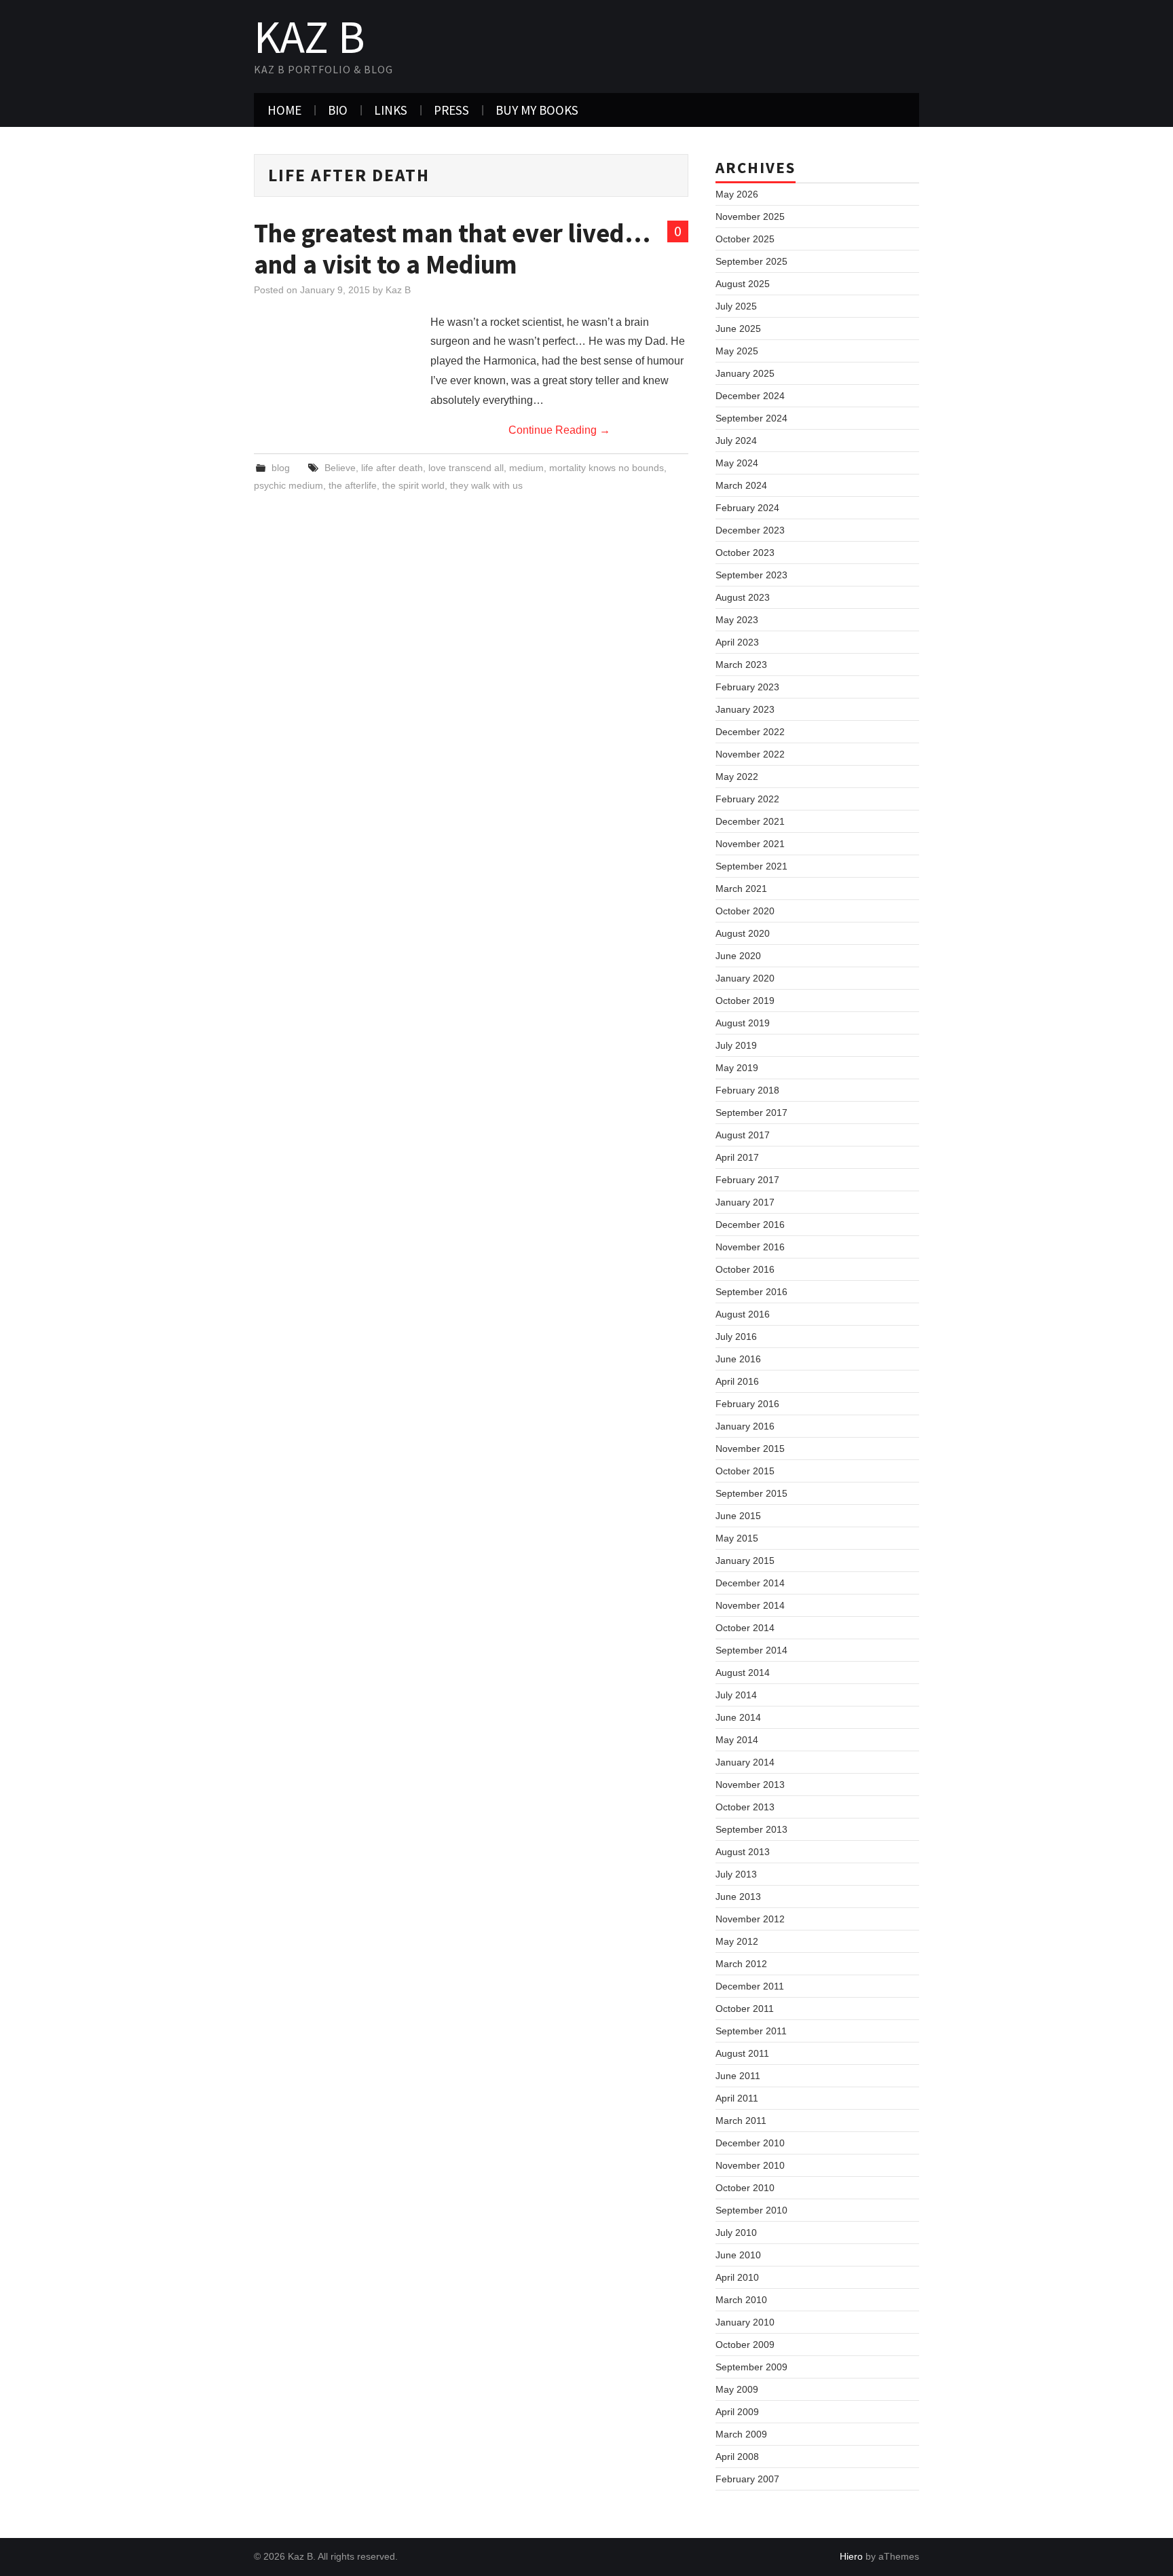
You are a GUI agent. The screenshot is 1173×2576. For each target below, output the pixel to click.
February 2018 (747, 1090)
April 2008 (737, 2457)
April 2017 (737, 1157)
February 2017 (747, 1180)
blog (281, 468)
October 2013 (745, 1807)
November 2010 (750, 2165)
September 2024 (751, 418)
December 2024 (750, 396)
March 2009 (741, 2434)
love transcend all (466, 468)
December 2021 (750, 821)
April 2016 (737, 1381)
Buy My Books (537, 110)
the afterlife (353, 485)
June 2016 (738, 1359)
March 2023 (741, 665)
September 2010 (751, 2210)
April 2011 (737, 2098)
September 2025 (751, 261)
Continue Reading (559, 430)
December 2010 (750, 2143)
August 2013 (743, 1852)
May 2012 (737, 1941)
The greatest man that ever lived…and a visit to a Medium (452, 248)
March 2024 (741, 485)
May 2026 (737, 194)
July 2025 (736, 306)
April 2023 (737, 642)
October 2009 (745, 2345)
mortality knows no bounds (607, 468)
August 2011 (742, 2053)
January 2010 (745, 2322)
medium (526, 468)
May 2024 (737, 463)
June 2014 (738, 1717)
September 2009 (751, 2367)
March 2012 (741, 1964)
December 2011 (750, 1986)
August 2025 (743, 284)
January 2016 (745, 1426)
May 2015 (737, 1538)
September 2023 (751, 575)
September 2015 (751, 1493)
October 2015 (745, 1471)
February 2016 (747, 1404)
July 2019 (736, 1045)
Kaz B (310, 37)
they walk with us (486, 485)
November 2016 (750, 1247)
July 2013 (736, 1874)
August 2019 (743, 1023)
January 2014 (745, 1762)
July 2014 (736, 1695)
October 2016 (745, 1269)
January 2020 (745, 978)
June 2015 (738, 1516)
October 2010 (745, 2188)
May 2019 (737, 1068)
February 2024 (747, 508)
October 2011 (745, 2009)
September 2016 (751, 1292)
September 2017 (751, 1113)
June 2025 (738, 329)
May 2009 (737, 2389)
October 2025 (745, 239)
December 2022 (750, 732)
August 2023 (743, 597)
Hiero (851, 2556)
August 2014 (743, 1673)
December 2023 (750, 530)
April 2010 (737, 2277)
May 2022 (737, 777)
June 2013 (738, 1897)
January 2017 (745, 1202)
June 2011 (738, 2076)
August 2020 (743, 933)
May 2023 (737, 620)
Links (391, 110)
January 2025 (745, 373)
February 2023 (747, 687)
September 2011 (751, 2031)
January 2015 (745, 1561)
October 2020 (745, 911)
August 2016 (743, 1314)
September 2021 (751, 866)
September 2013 (751, 1829)
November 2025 (750, 217)
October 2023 (745, 553)
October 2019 (745, 1001)
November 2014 (750, 1605)
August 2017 (743, 1135)
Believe (340, 468)
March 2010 (741, 2300)
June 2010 (738, 2255)
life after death (392, 468)
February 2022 (747, 799)
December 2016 (750, 1225)
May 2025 (737, 351)
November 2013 (750, 1785)
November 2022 (750, 754)
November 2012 (750, 1919)
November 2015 (750, 1449)
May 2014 (737, 1740)
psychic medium (288, 485)
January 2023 (745, 709)
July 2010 (736, 2233)
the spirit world (413, 485)
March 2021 (741, 889)
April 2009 (737, 2412)
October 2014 (745, 1628)
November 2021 (750, 844)
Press (451, 110)
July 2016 (736, 1337)
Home (284, 110)
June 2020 (738, 956)
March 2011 (741, 2121)
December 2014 (750, 1583)
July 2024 (736, 441)
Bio (338, 110)
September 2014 (751, 1650)
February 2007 (747, 2479)
